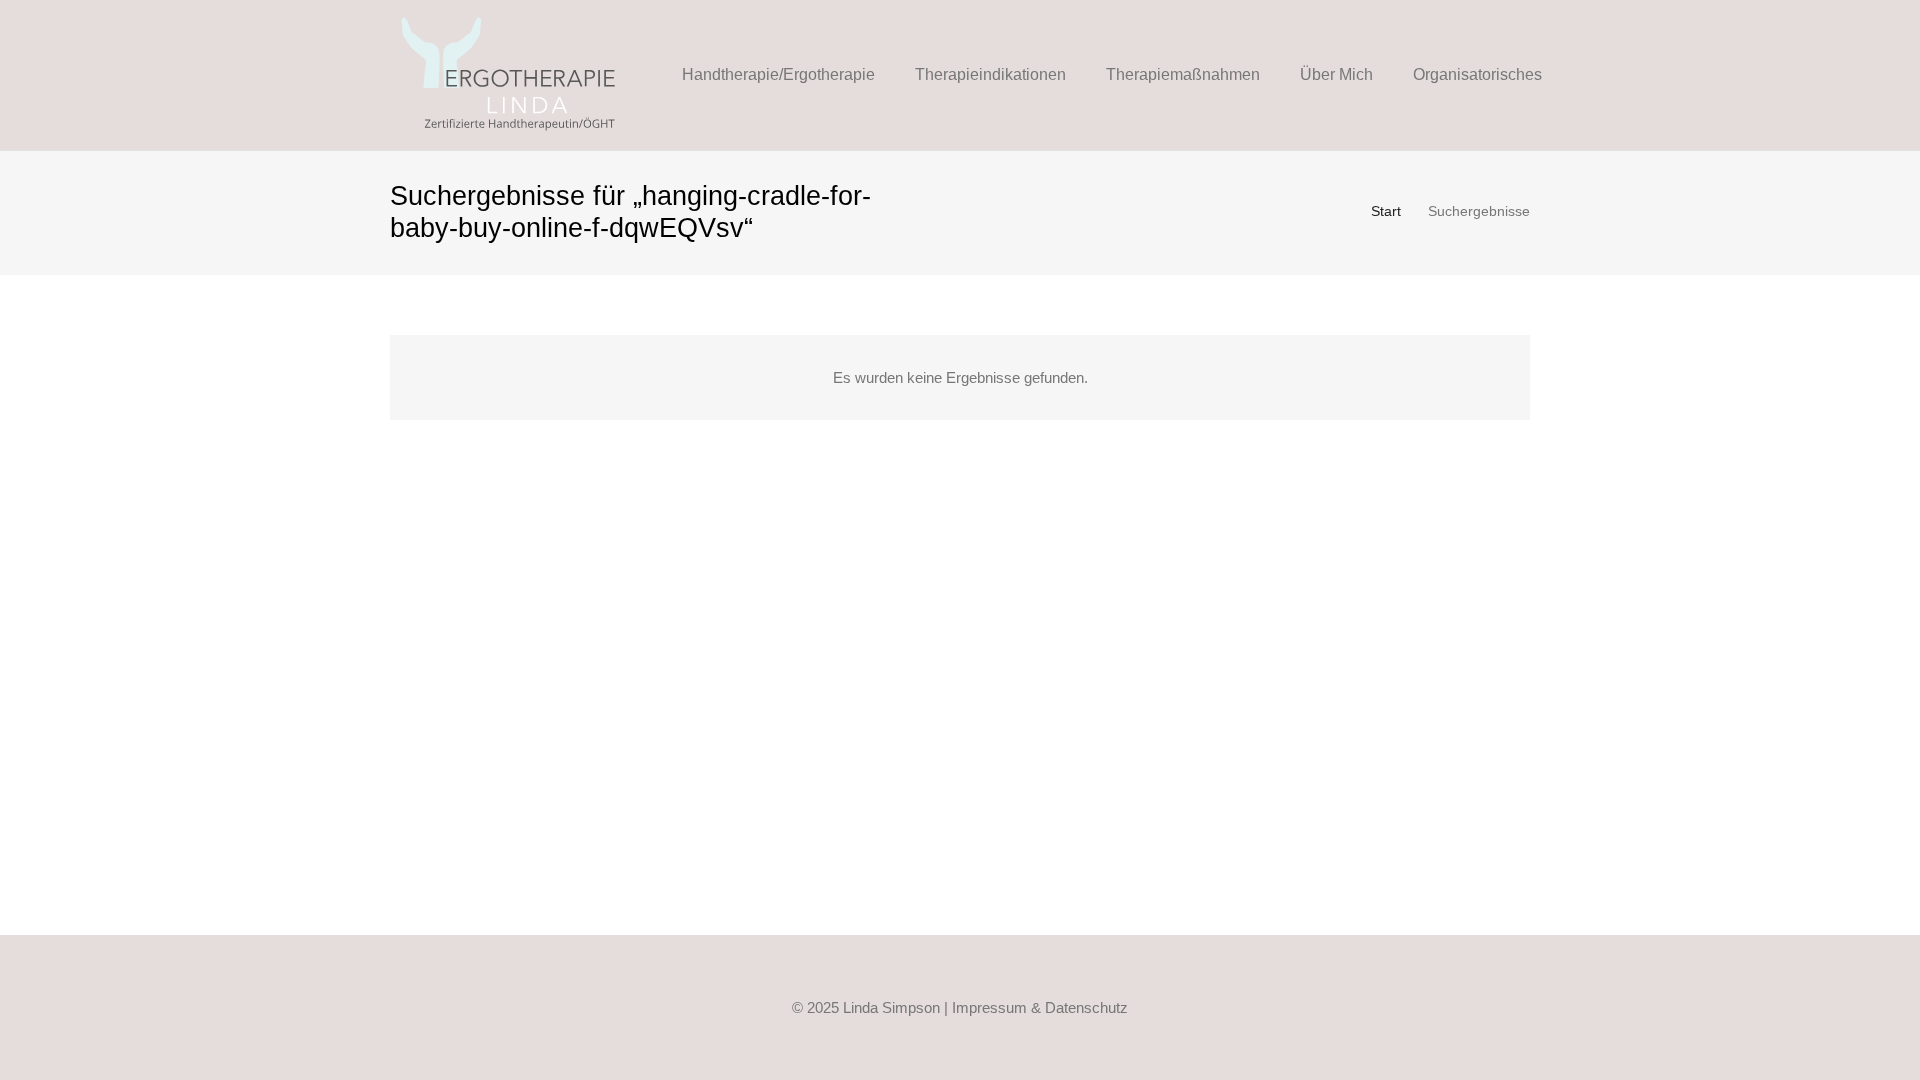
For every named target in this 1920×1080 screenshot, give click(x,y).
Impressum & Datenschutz (1040, 1007)
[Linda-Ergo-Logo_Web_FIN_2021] (509, 75)
